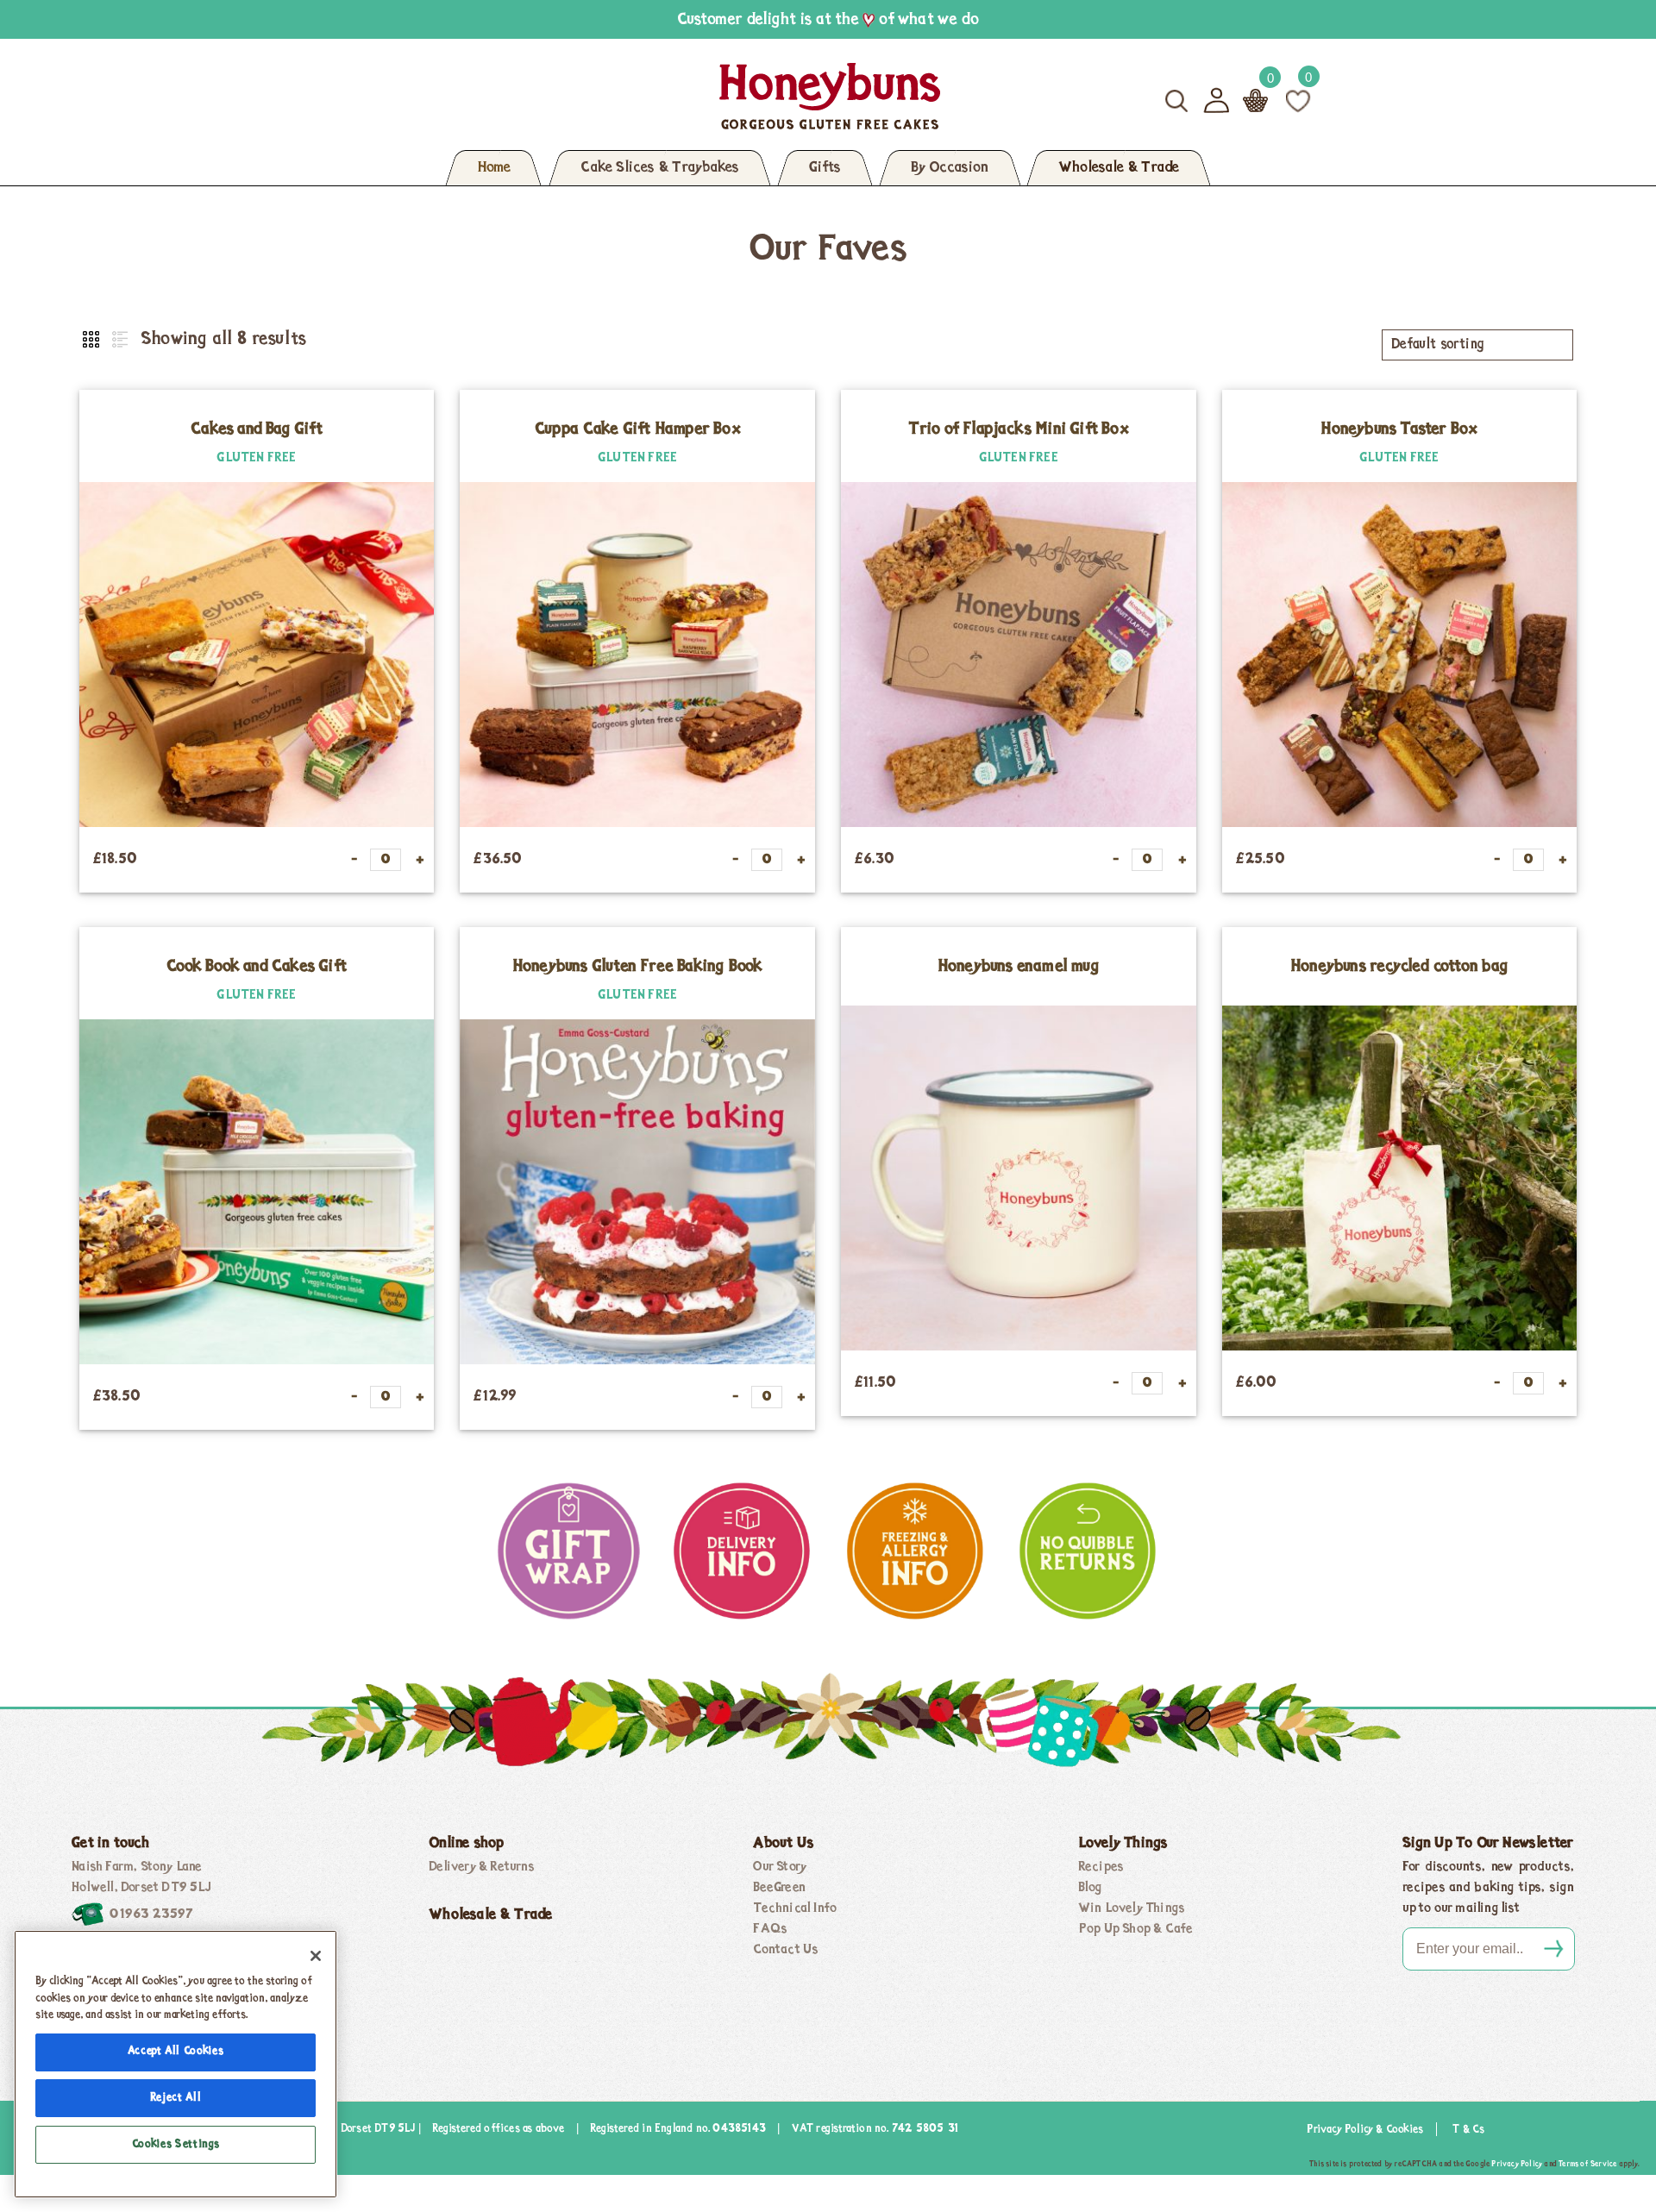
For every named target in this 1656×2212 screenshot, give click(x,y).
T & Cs (1468, 2130)
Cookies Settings (176, 2144)
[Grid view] (92, 341)
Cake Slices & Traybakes (660, 168)
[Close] (316, 1956)
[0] (1298, 100)
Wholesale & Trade (1119, 168)
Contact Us (786, 1950)
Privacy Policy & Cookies (1365, 2130)
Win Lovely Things (1132, 1908)
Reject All (176, 2098)
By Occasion (950, 168)
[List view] (118, 341)
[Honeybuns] (662, 96)
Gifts (825, 168)
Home (494, 168)
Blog (1091, 1888)
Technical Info (795, 1908)
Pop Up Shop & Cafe (1136, 1929)
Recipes (1101, 1867)
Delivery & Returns (482, 1867)
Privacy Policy (1517, 2164)
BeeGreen (779, 1888)
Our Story (780, 1867)
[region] (176, 2064)
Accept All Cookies (176, 2051)
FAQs (770, 1929)
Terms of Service (1587, 2164)
